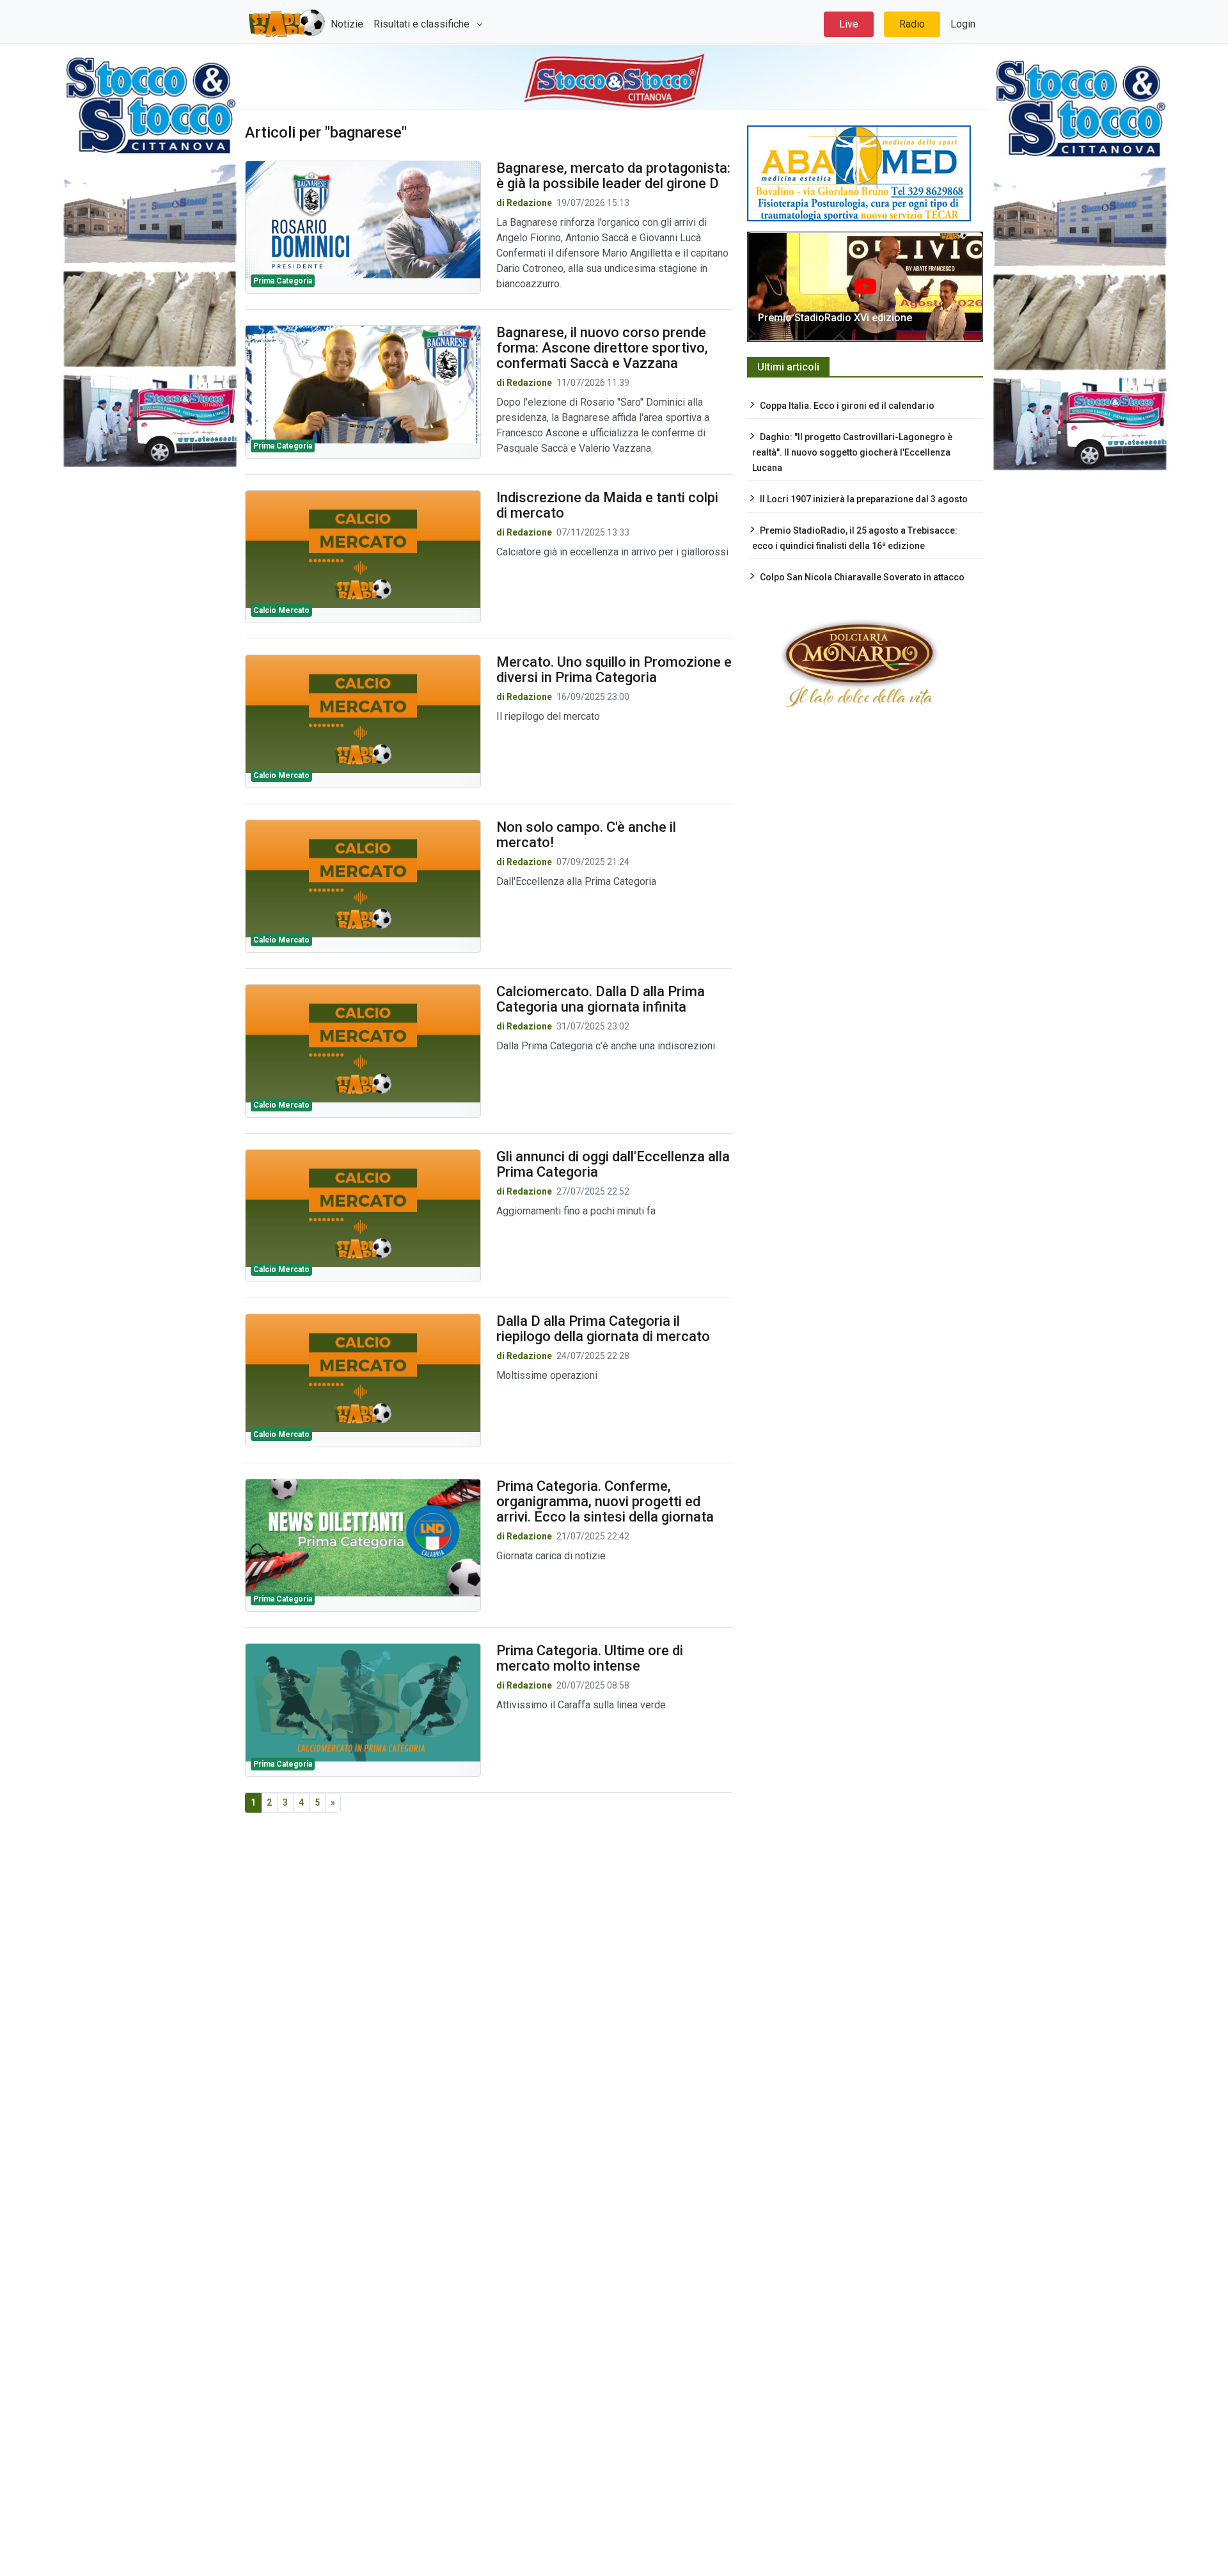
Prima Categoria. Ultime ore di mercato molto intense (590, 1658)
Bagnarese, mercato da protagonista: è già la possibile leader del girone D (613, 176)
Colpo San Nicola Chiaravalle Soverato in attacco (862, 577)
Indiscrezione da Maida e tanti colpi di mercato (607, 505)
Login (963, 24)
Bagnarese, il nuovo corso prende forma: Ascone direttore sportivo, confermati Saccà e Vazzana (602, 348)
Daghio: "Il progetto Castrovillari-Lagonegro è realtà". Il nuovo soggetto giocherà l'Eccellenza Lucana (852, 452)
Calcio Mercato (281, 610)
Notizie (347, 24)
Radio (912, 24)
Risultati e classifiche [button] (423, 24)
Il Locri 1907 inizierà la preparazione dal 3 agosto (864, 499)
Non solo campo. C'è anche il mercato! (586, 835)
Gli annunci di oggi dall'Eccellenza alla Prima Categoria (613, 1164)
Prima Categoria (283, 281)
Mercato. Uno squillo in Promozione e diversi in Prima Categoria (614, 670)
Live (849, 24)
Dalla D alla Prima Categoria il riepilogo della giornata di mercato (603, 1329)
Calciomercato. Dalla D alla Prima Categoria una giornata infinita (601, 999)
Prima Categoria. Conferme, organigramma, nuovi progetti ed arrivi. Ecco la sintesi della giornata (605, 1501)
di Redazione (524, 203)
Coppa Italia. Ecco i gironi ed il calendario (847, 406)
